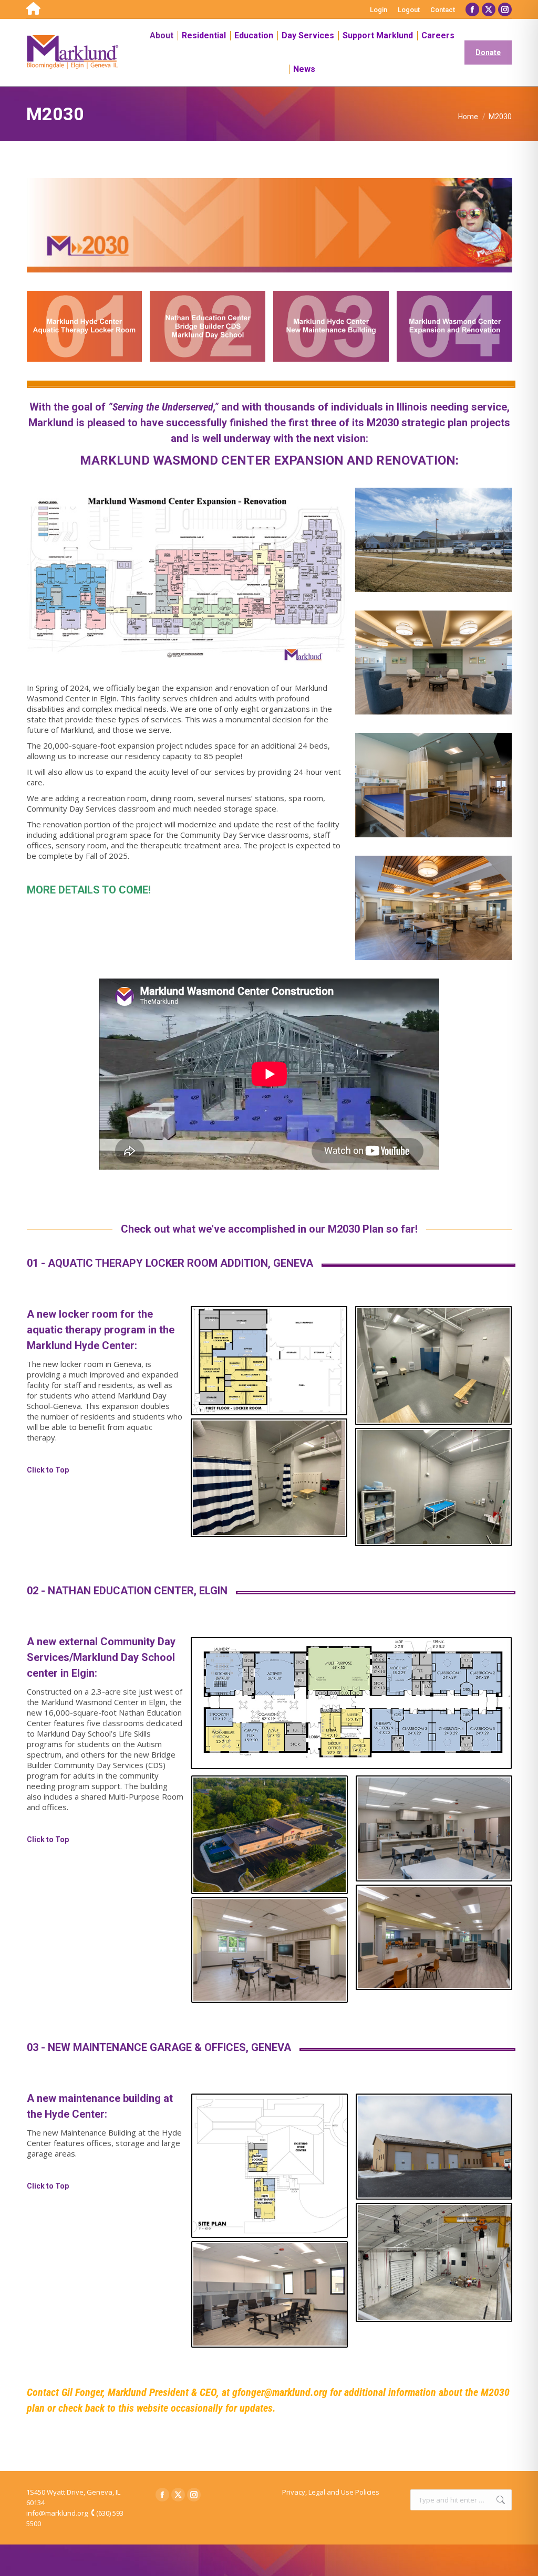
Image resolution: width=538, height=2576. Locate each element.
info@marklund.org (57, 2513)
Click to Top (48, 1470)
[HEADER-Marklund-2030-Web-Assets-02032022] (270, 225)
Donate (488, 52)
